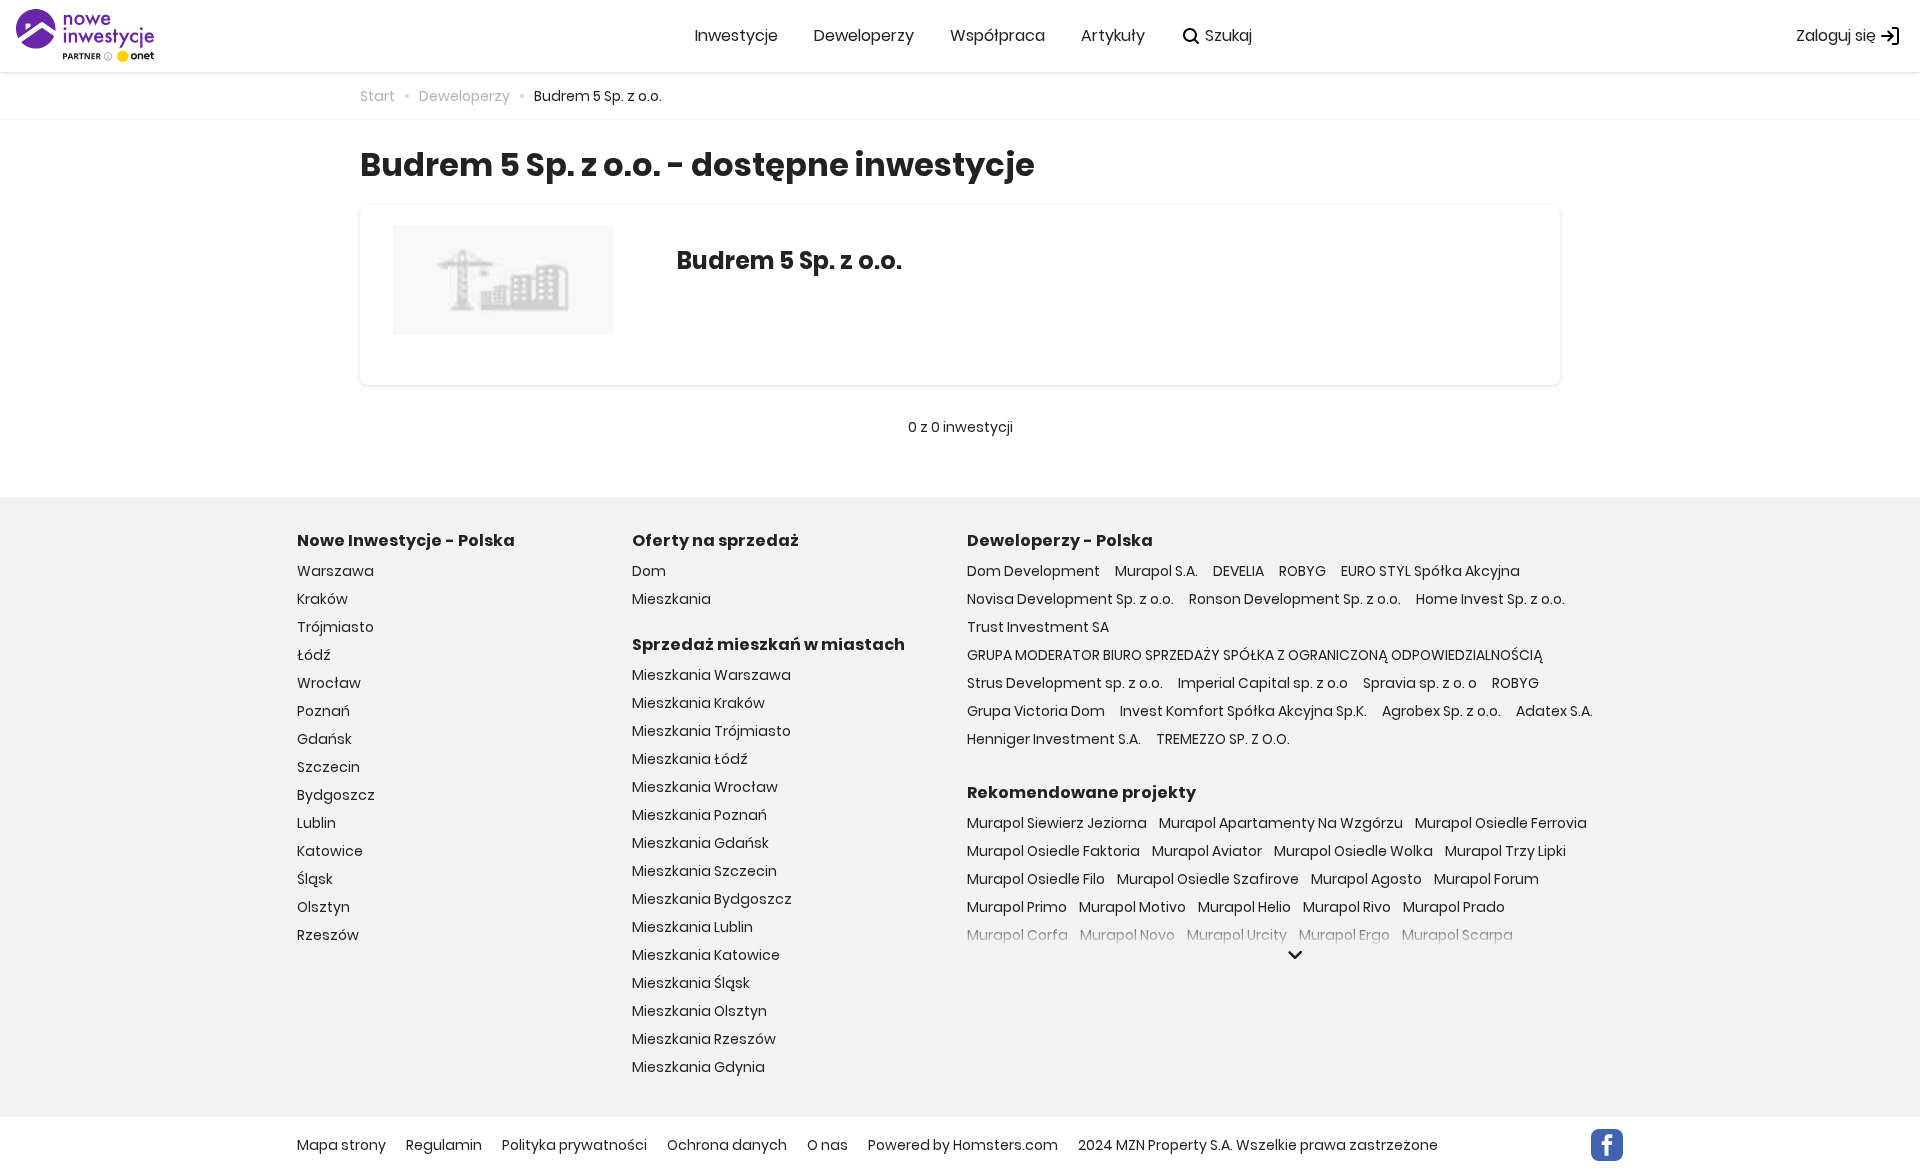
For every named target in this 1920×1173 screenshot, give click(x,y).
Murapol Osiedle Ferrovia (1501, 823)
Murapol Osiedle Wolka (1353, 851)
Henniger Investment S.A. (1054, 739)
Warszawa (335, 571)
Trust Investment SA (1038, 627)
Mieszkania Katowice (706, 955)
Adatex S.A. (1554, 711)
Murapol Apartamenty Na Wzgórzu (1281, 823)
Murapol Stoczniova (1162, 963)
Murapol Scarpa (1457, 935)
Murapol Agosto (1366, 879)
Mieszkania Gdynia (698, 1067)
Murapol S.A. (1156, 571)
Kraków (322, 599)
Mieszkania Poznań (699, 815)
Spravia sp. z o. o (1420, 683)
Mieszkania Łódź (690, 759)
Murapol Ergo (1344, 935)
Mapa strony (341, 1145)
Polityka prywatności (574, 1145)
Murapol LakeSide (1448, 963)
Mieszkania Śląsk (691, 983)
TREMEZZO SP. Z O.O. (1223, 739)
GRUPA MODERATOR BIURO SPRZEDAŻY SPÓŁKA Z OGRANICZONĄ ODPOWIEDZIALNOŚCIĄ (1255, 655)
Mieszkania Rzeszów (704, 1039)
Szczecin (328, 767)
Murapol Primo (1017, 907)
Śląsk (315, 879)
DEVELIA (1238, 571)
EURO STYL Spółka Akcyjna (1430, 571)
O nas (827, 1145)
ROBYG (1302, 571)
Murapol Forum (1486, 879)
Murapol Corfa (1017, 935)
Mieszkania (671, 599)
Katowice (330, 851)
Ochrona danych (727, 1145)
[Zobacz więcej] (1295, 955)
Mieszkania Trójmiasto (711, 731)
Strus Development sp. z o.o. (1065, 683)
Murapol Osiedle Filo (1036, 879)
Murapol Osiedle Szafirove (1208, 879)
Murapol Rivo (1347, 907)
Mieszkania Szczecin (704, 871)
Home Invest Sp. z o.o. (1490, 599)
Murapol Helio (1244, 907)
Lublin (316, 823)
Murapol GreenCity (1309, 963)
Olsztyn (323, 907)
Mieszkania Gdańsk (700, 843)
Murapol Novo (1127, 935)
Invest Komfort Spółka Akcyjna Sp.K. (1243, 711)
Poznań (323, 711)
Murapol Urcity (1237, 935)
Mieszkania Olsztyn (699, 1011)
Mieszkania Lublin (692, 927)
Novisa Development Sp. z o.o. (1070, 599)
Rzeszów (328, 935)
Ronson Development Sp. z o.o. (1295, 599)
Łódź (314, 655)
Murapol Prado (1454, 907)
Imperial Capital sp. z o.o (1263, 683)
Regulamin (444, 1145)
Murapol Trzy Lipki (1505, 851)
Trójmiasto (335, 627)
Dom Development (1033, 571)
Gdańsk (324, 739)
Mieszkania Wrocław (705, 787)
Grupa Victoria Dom (1036, 711)
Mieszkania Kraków (698, 703)
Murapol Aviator (1207, 851)
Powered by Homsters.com (963, 1145)
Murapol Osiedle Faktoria (1053, 851)
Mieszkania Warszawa (711, 675)
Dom (649, 571)
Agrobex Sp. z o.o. (1441, 711)
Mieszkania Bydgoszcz (712, 899)
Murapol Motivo (1132, 907)
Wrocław (329, 683)
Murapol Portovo (1024, 963)
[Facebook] (1607, 1145)
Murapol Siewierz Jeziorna (1057, 823)
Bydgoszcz (336, 795)
